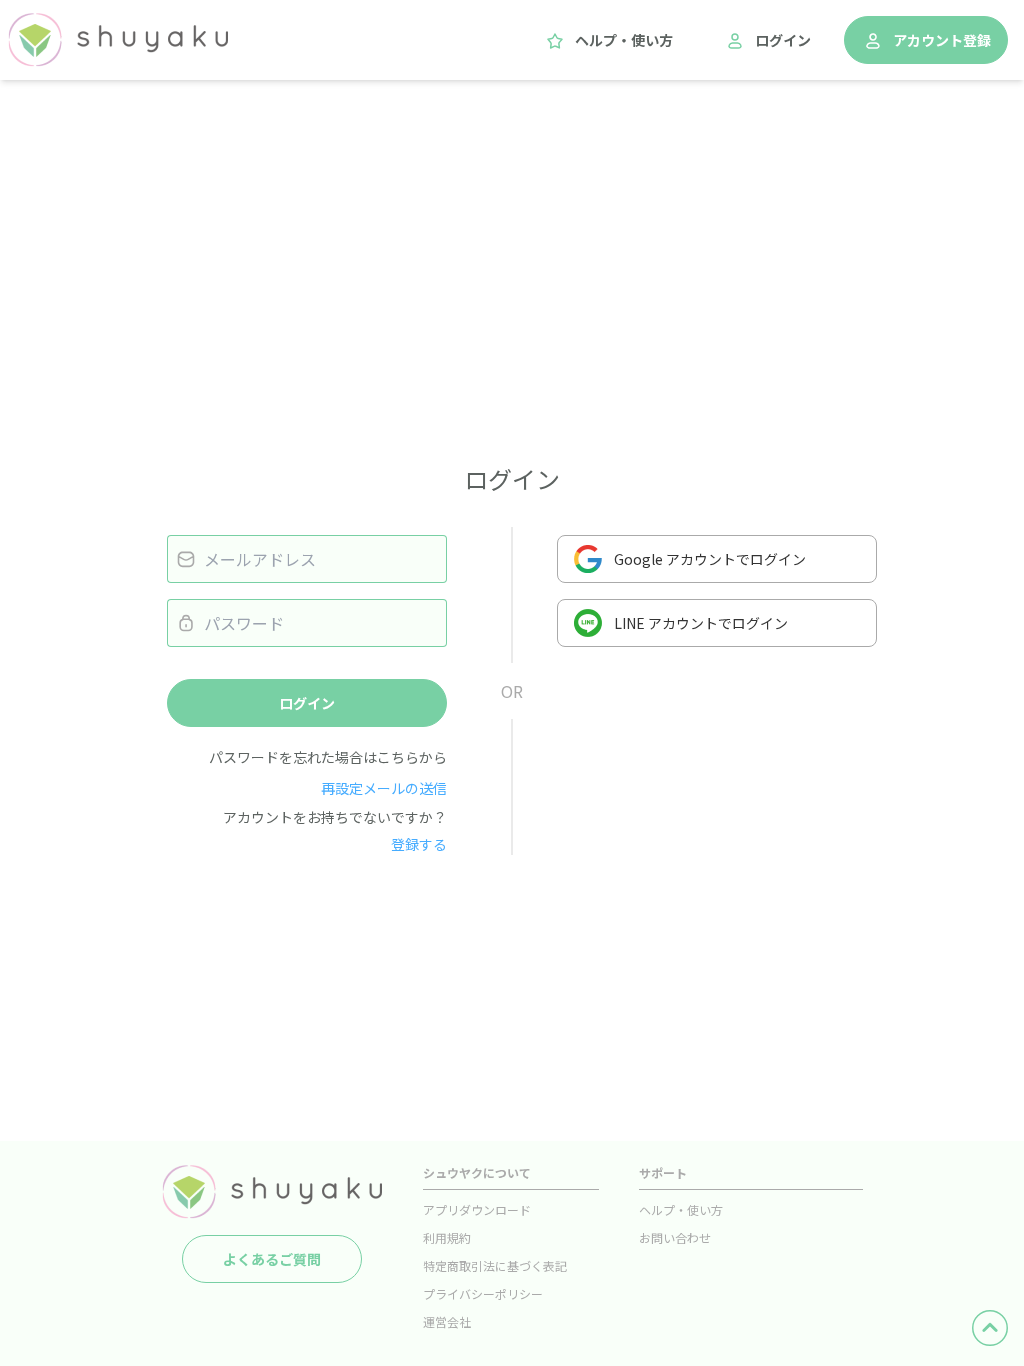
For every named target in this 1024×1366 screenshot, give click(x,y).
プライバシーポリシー (483, 1293)
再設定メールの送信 (384, 788)
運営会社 (447, 1321)
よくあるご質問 (272, 1259)
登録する (419, 844)
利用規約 (447, 1237)
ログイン (783, 40)
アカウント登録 (942, 40)
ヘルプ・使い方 (624, 40)
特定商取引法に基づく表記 (495, 1265)
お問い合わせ (675, 1237)
